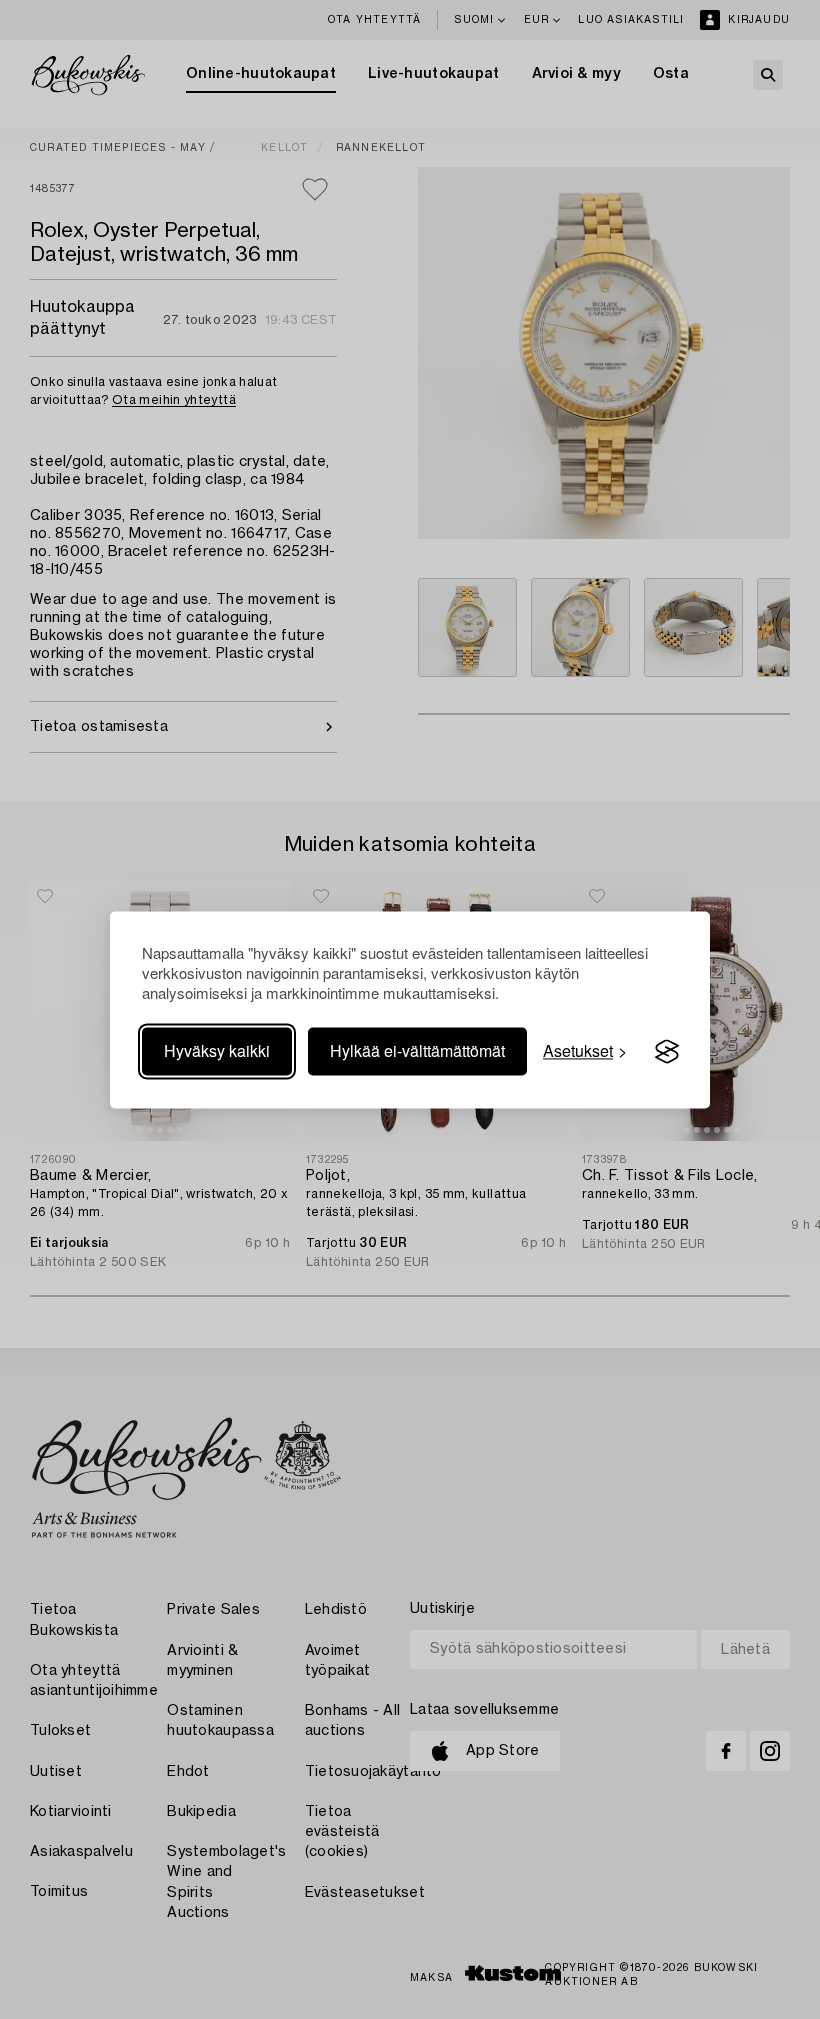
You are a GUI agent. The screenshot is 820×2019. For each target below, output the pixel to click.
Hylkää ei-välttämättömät (417, 1051)
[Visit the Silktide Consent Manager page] (667, 1052)
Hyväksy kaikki (217, 1051)
